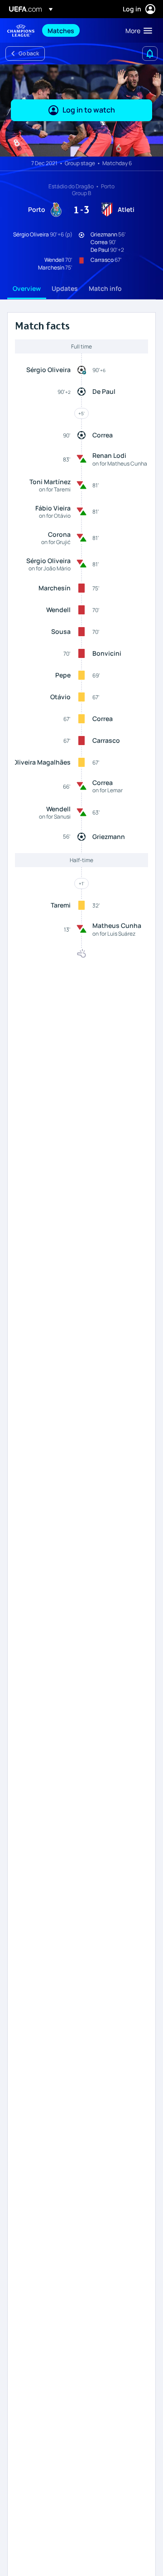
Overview (27, 288)
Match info (105, 288)
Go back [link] (29, 53)
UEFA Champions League (21, 31)
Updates (65, 288)
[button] (137, 30)
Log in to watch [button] (89, 110)
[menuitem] (79, 30)
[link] (61, 30)
